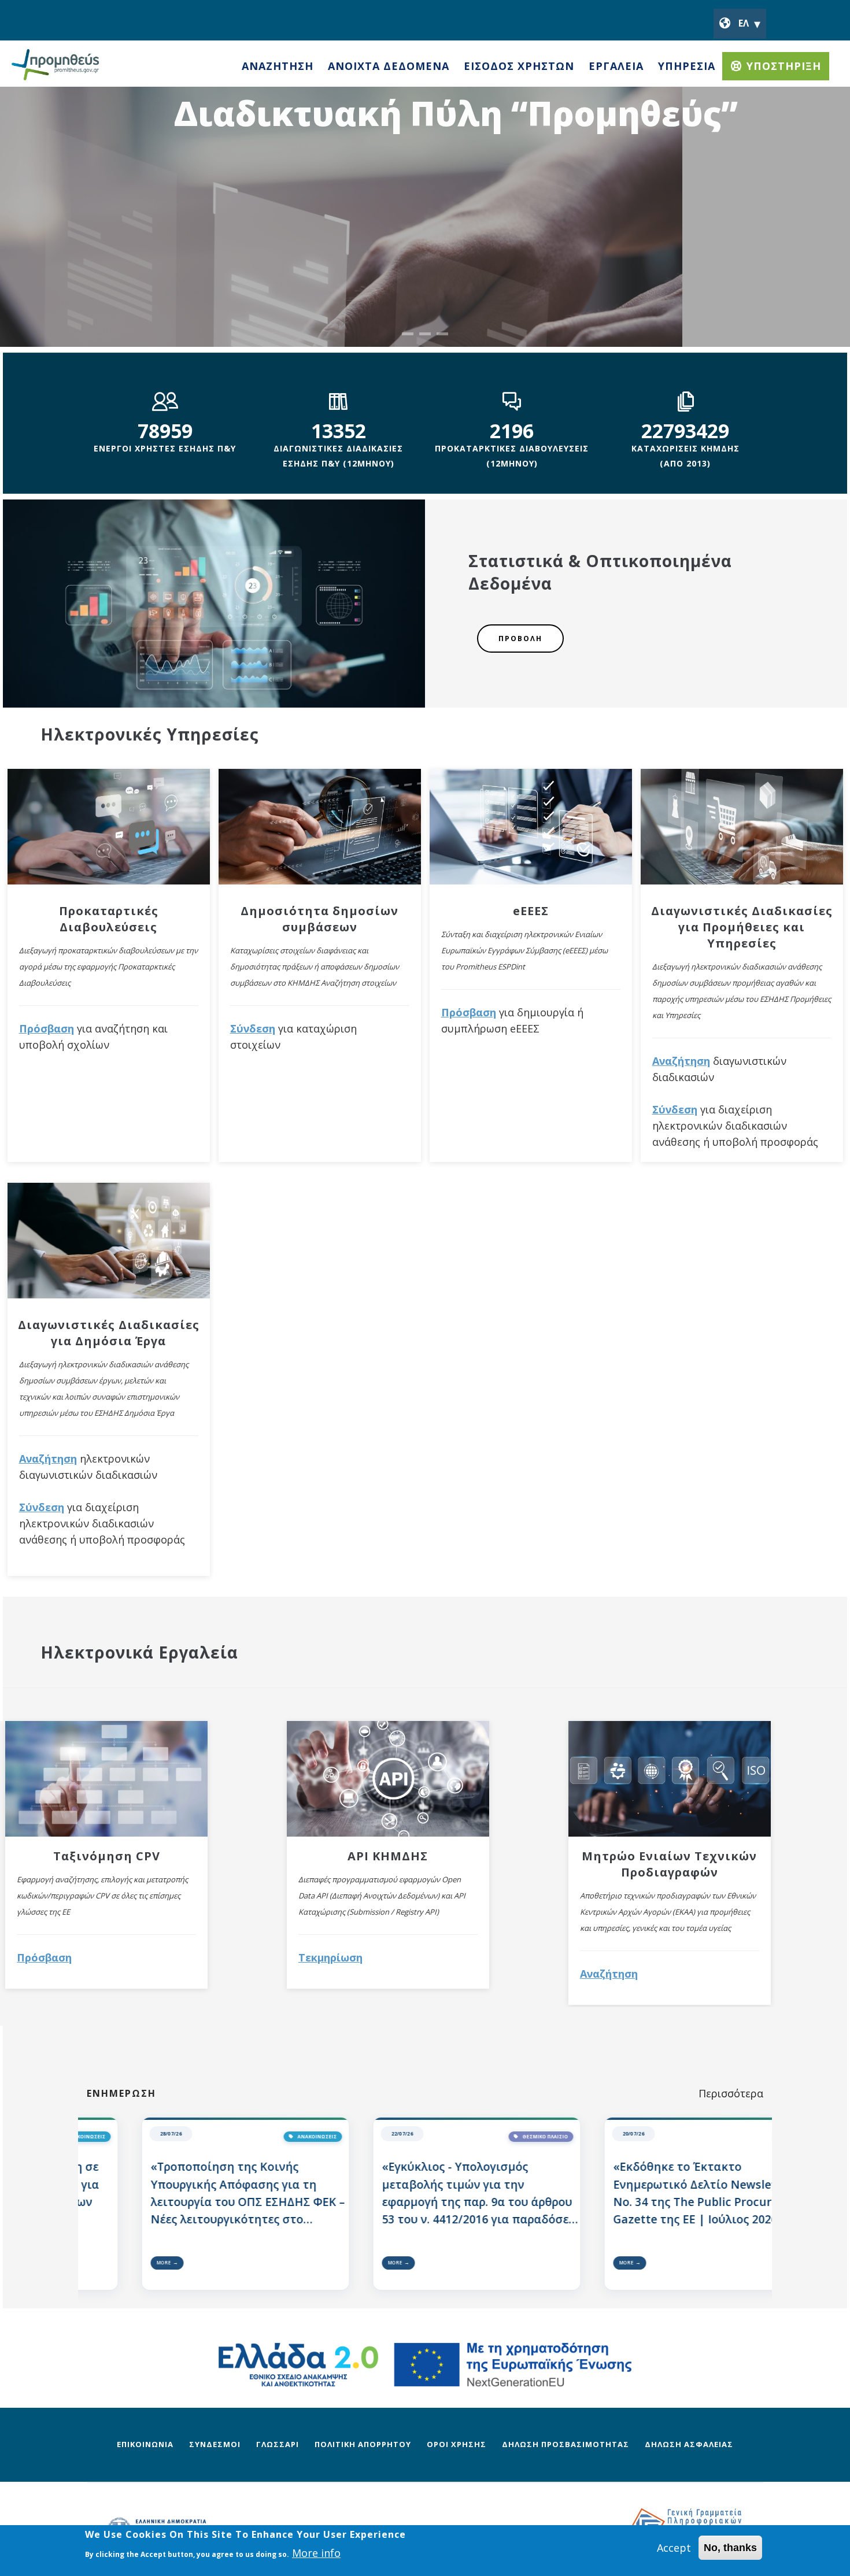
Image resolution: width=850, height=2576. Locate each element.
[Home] (55, 60)
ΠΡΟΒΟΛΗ (520, 639)
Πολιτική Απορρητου (363, 2444)
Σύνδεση (42, 1507)
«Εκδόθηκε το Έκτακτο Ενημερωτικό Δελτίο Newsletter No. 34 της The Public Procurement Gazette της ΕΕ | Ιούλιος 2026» (710, 2193)
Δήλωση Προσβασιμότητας (566, 2444)
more (163, 2262)
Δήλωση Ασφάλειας (689, 2444)
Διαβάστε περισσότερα (439, 219)
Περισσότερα (731, 2093)
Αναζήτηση (48, 1459)
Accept (674, 2548)
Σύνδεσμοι (215, 2444)
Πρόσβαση (47, 1028)
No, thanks (730, 2548)
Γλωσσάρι (278, 2444)
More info (316, 2553)
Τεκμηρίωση (330, 1957)
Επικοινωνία (145, 2444)
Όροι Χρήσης (457, 2444)
